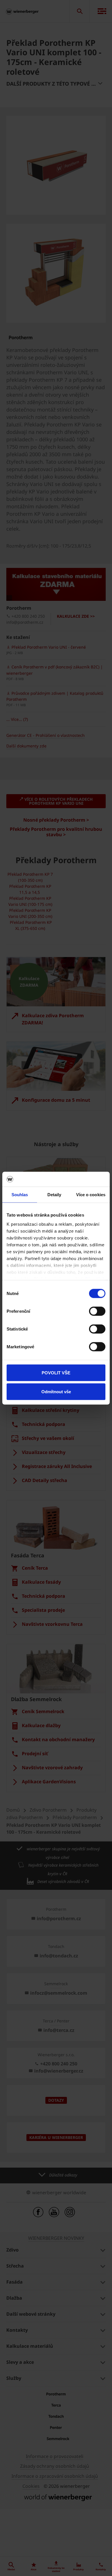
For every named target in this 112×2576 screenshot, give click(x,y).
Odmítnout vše (56, 1391)
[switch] (97, 1311)
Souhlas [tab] (20, 1195)
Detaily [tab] (54, 1195)
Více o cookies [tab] (91, 1195)
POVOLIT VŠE (56, 1373)
